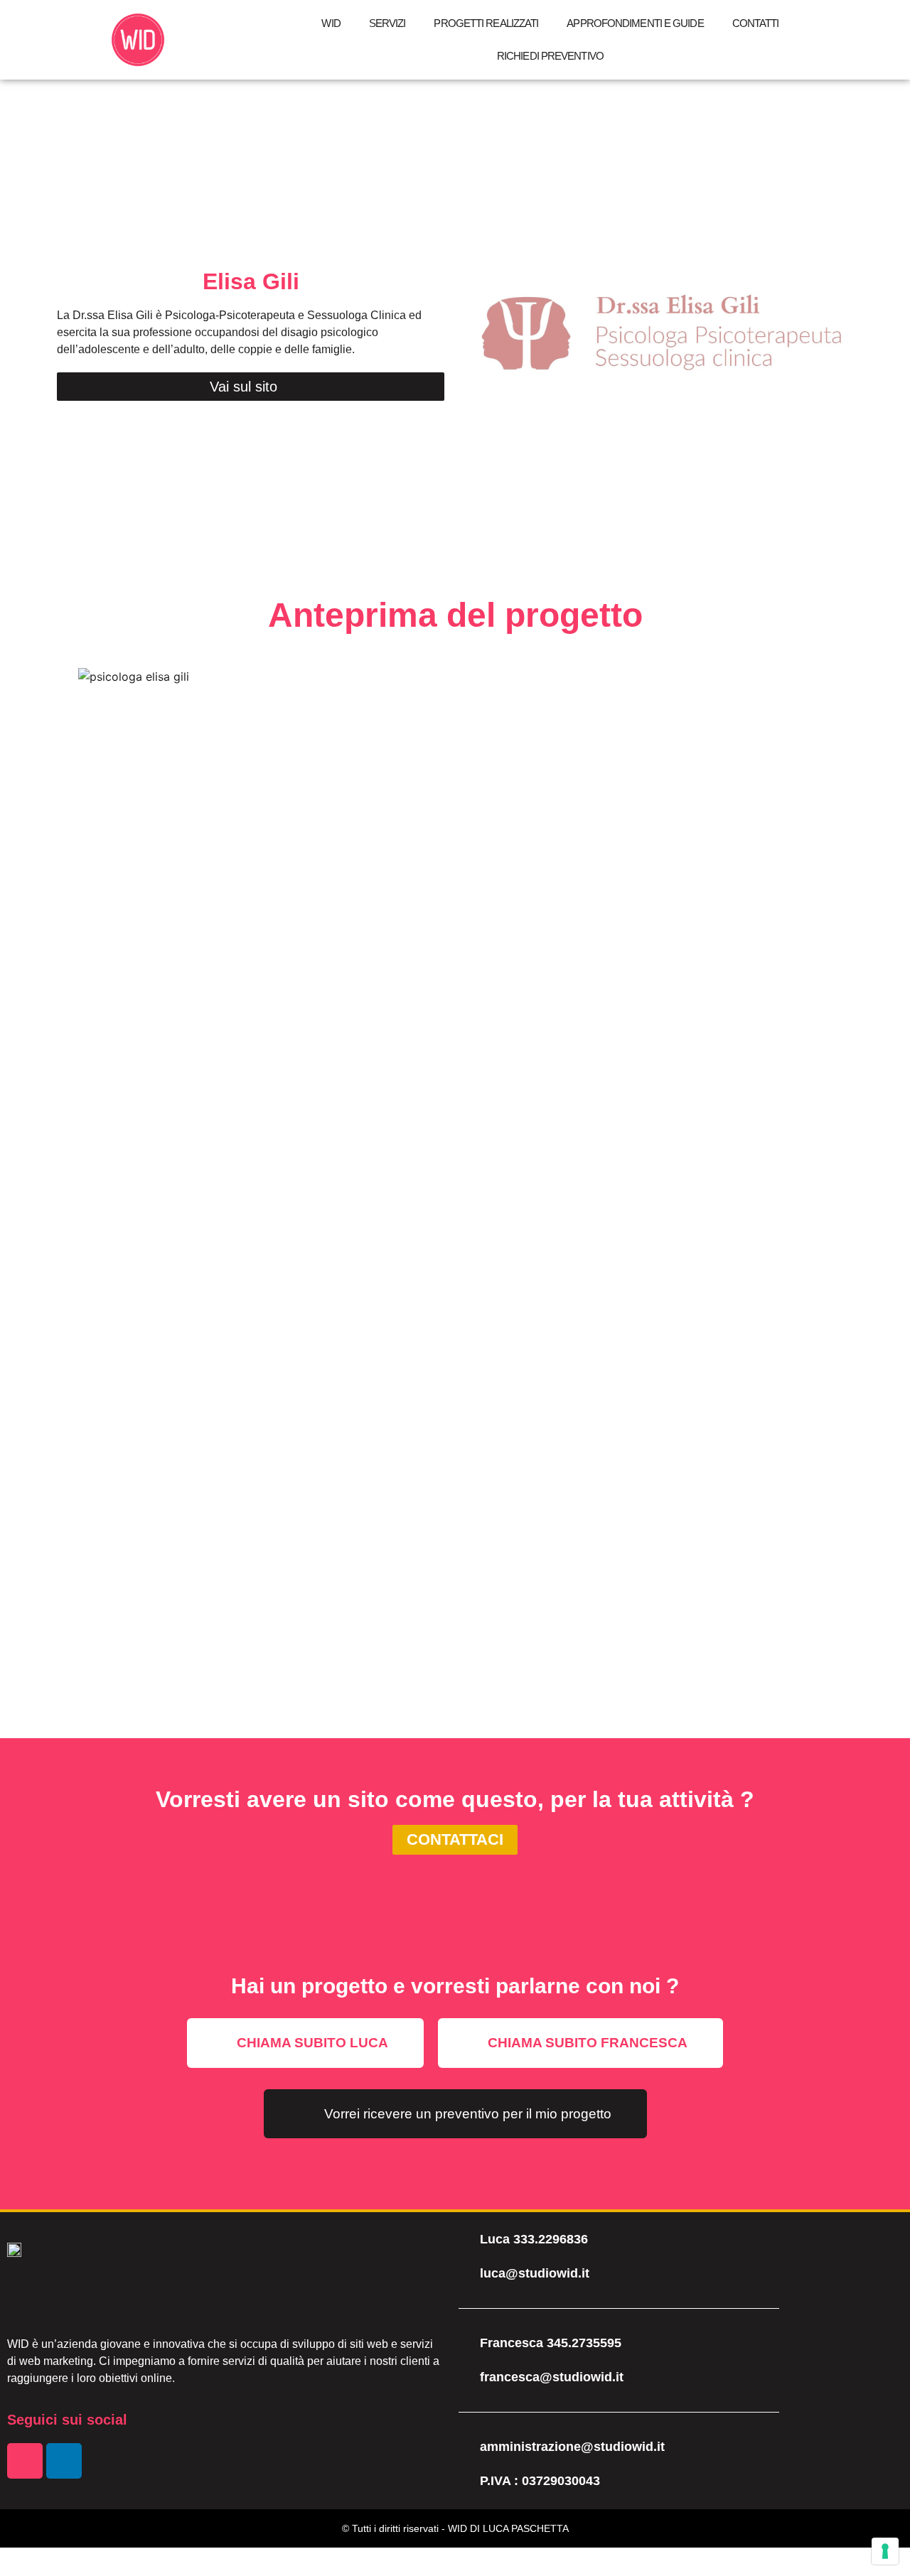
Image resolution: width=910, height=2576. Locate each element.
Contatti (756, 23)
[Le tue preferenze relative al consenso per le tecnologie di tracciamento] (885, 2551)
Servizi (387, 23)
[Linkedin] (64, 2461)
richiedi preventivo (550, 56)
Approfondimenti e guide (635, 23)
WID (331, 23)
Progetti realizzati (486, 23)
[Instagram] (25, 2461)
